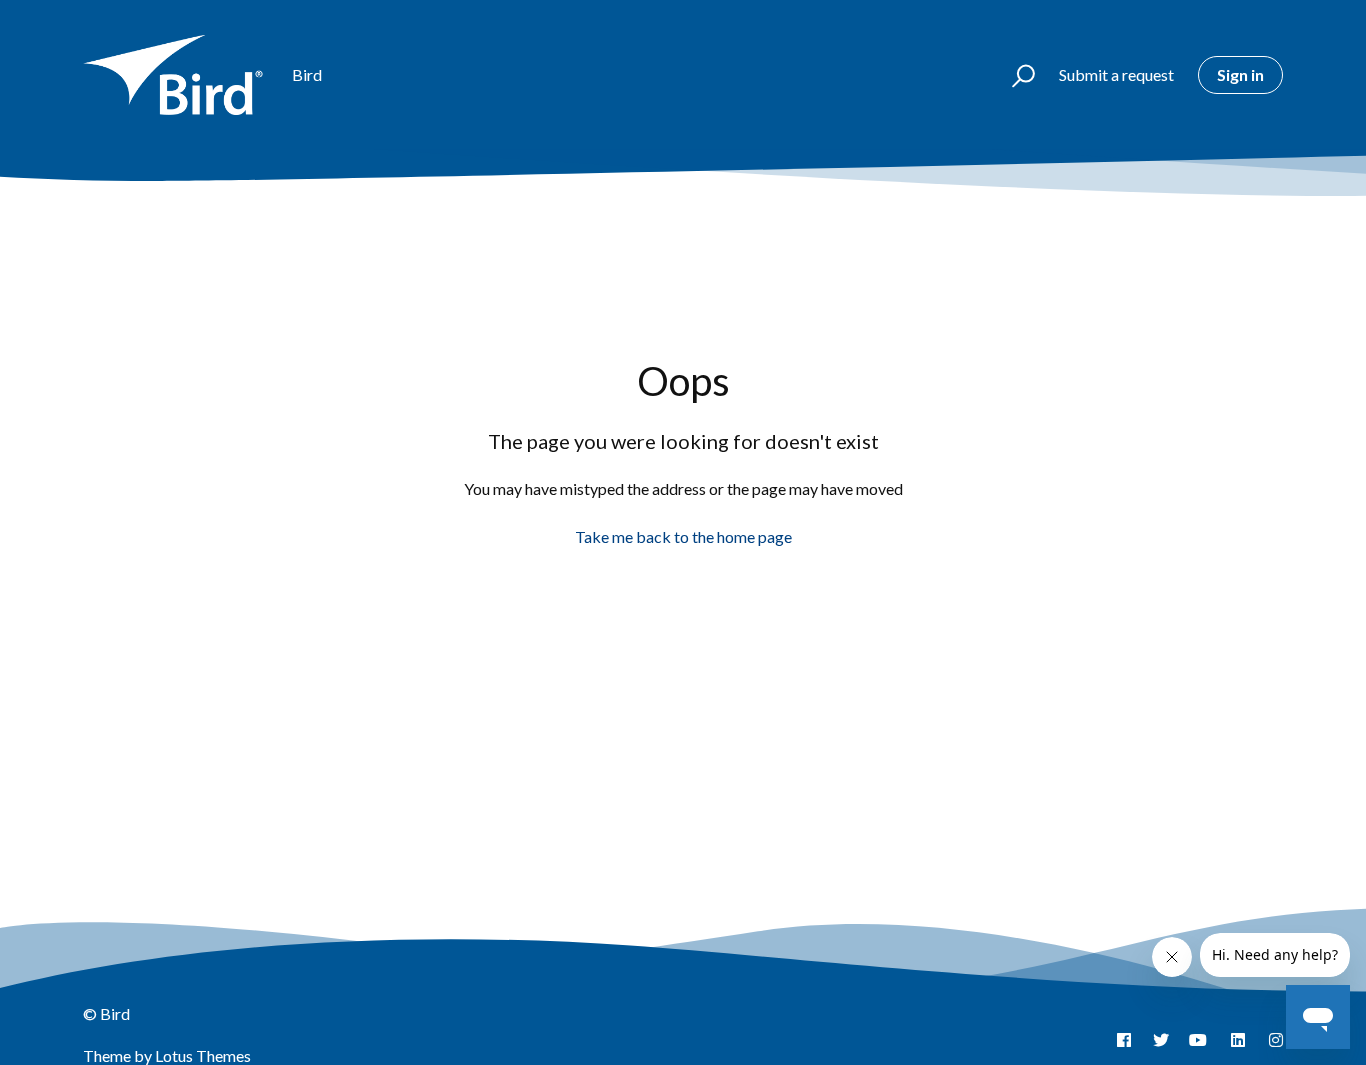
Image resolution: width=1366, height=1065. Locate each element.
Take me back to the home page (683, 536)
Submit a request (1116, 74)
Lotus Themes (203, 1055)
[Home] (178, 75)
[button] (1014, 75)
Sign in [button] (1240, 74)
